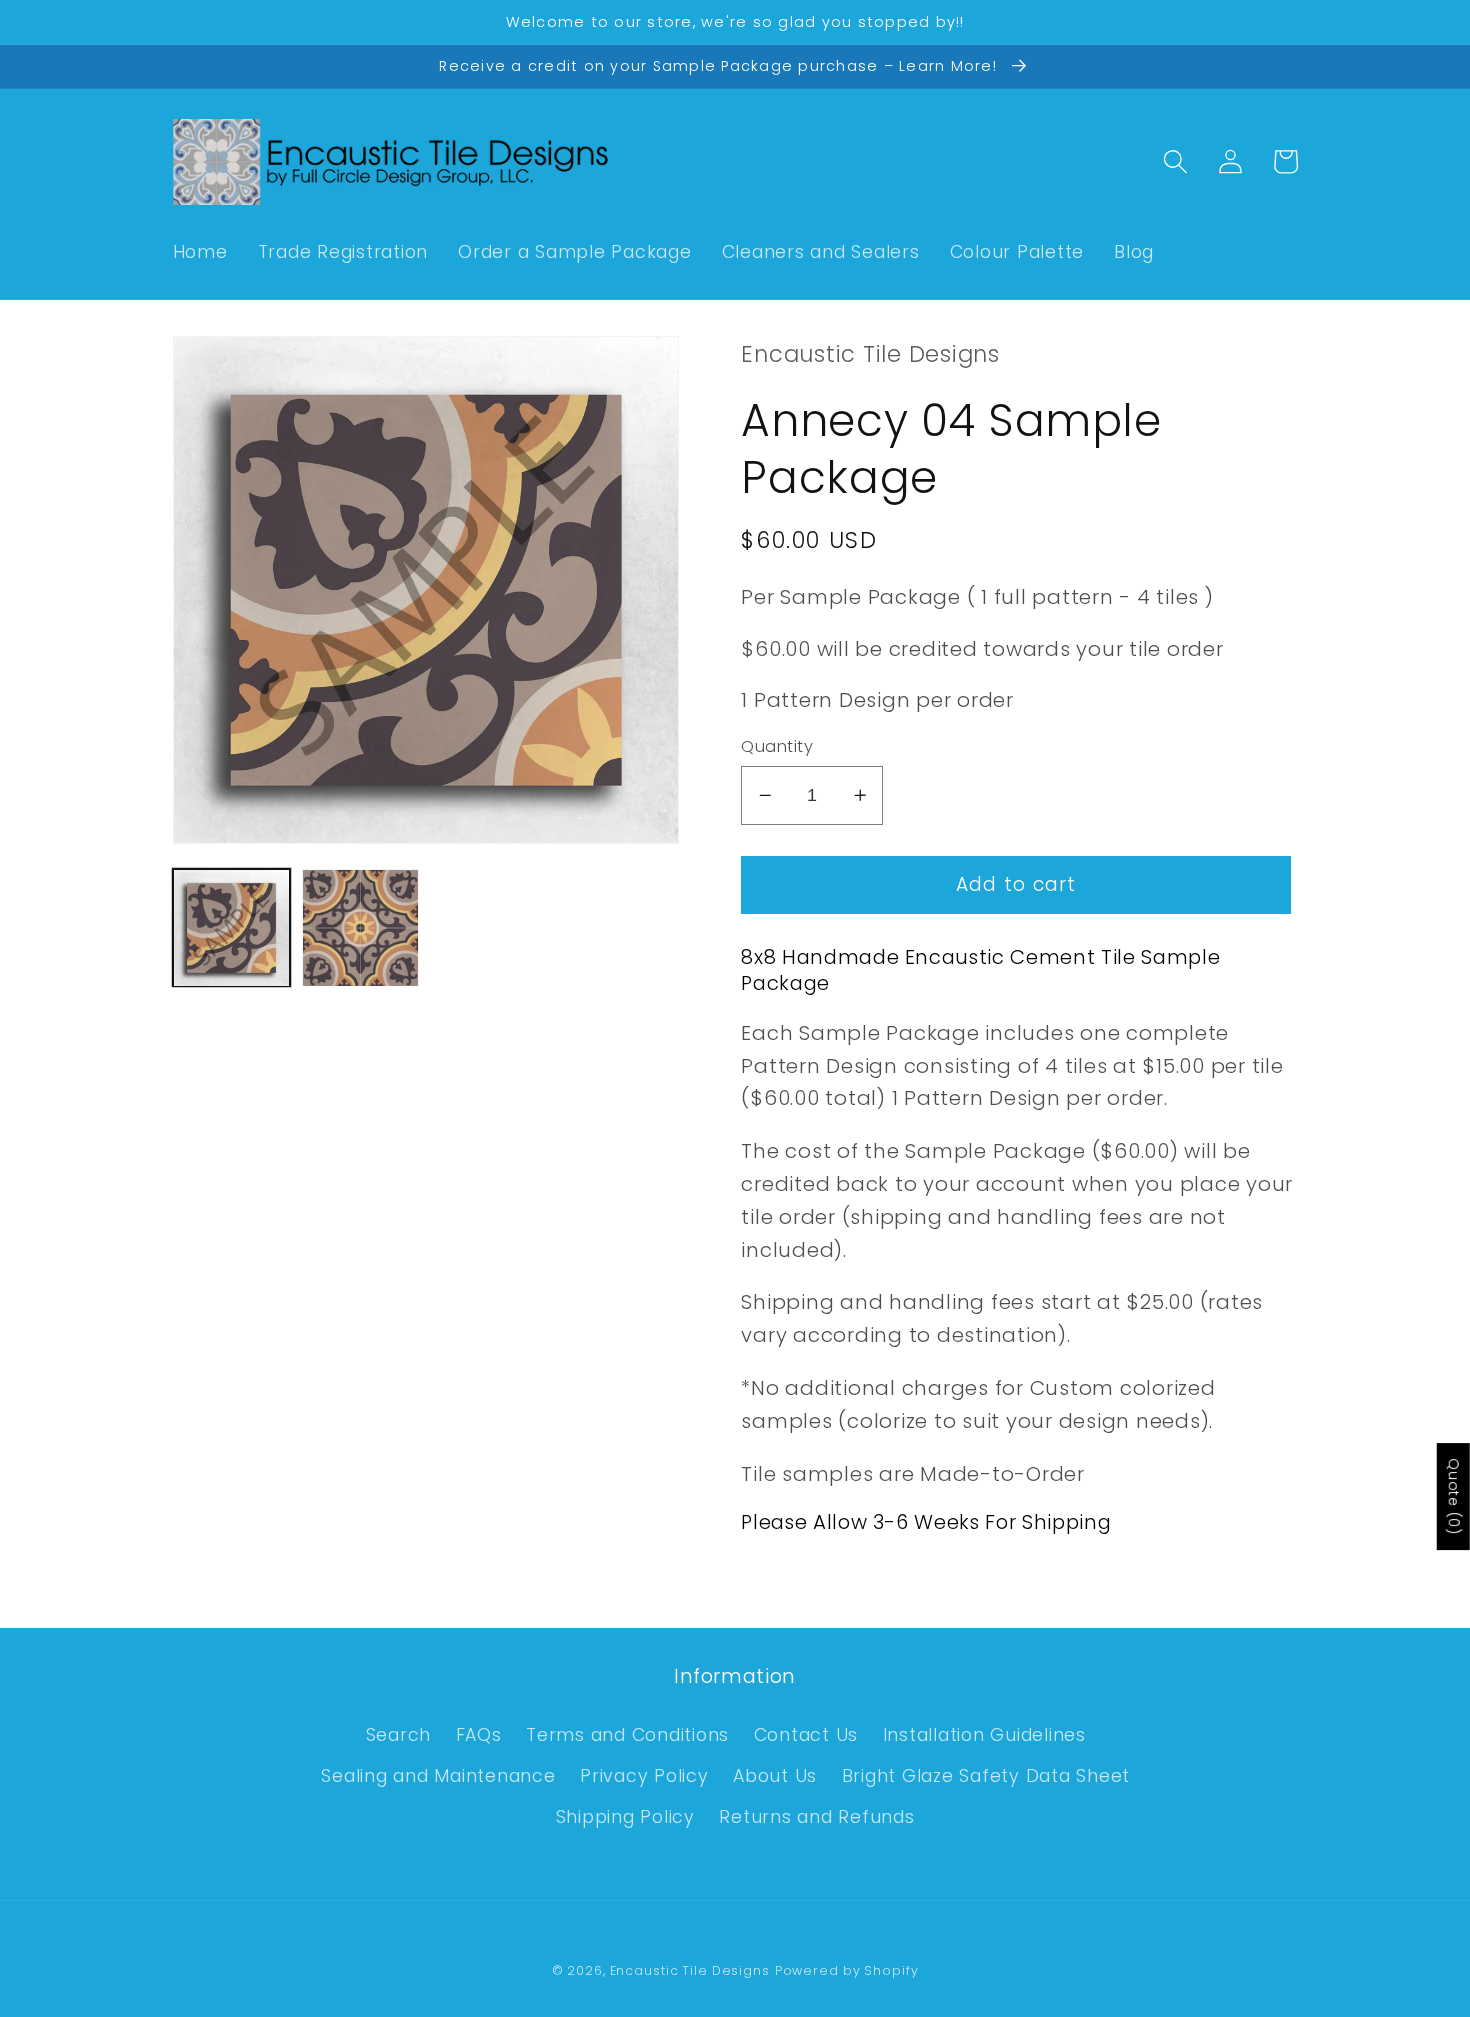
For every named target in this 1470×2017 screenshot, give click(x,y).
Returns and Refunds (816, 1817)
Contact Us (806, 1735)
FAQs (479, 1735)
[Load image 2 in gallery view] (360, 927)
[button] (1175, 161)
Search (399, 1735)
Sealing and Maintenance (438, 1776)
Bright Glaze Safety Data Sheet (986, 1776)
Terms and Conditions (627, 1735)
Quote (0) (1454, 1496)
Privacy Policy (644, 1776)
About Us (775, 1776)
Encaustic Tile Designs (690, 1970)
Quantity (777, 747)
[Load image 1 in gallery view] (231, 927)
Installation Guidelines (984, 1735)
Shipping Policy (625, 1817)
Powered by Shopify (847, 1970)
